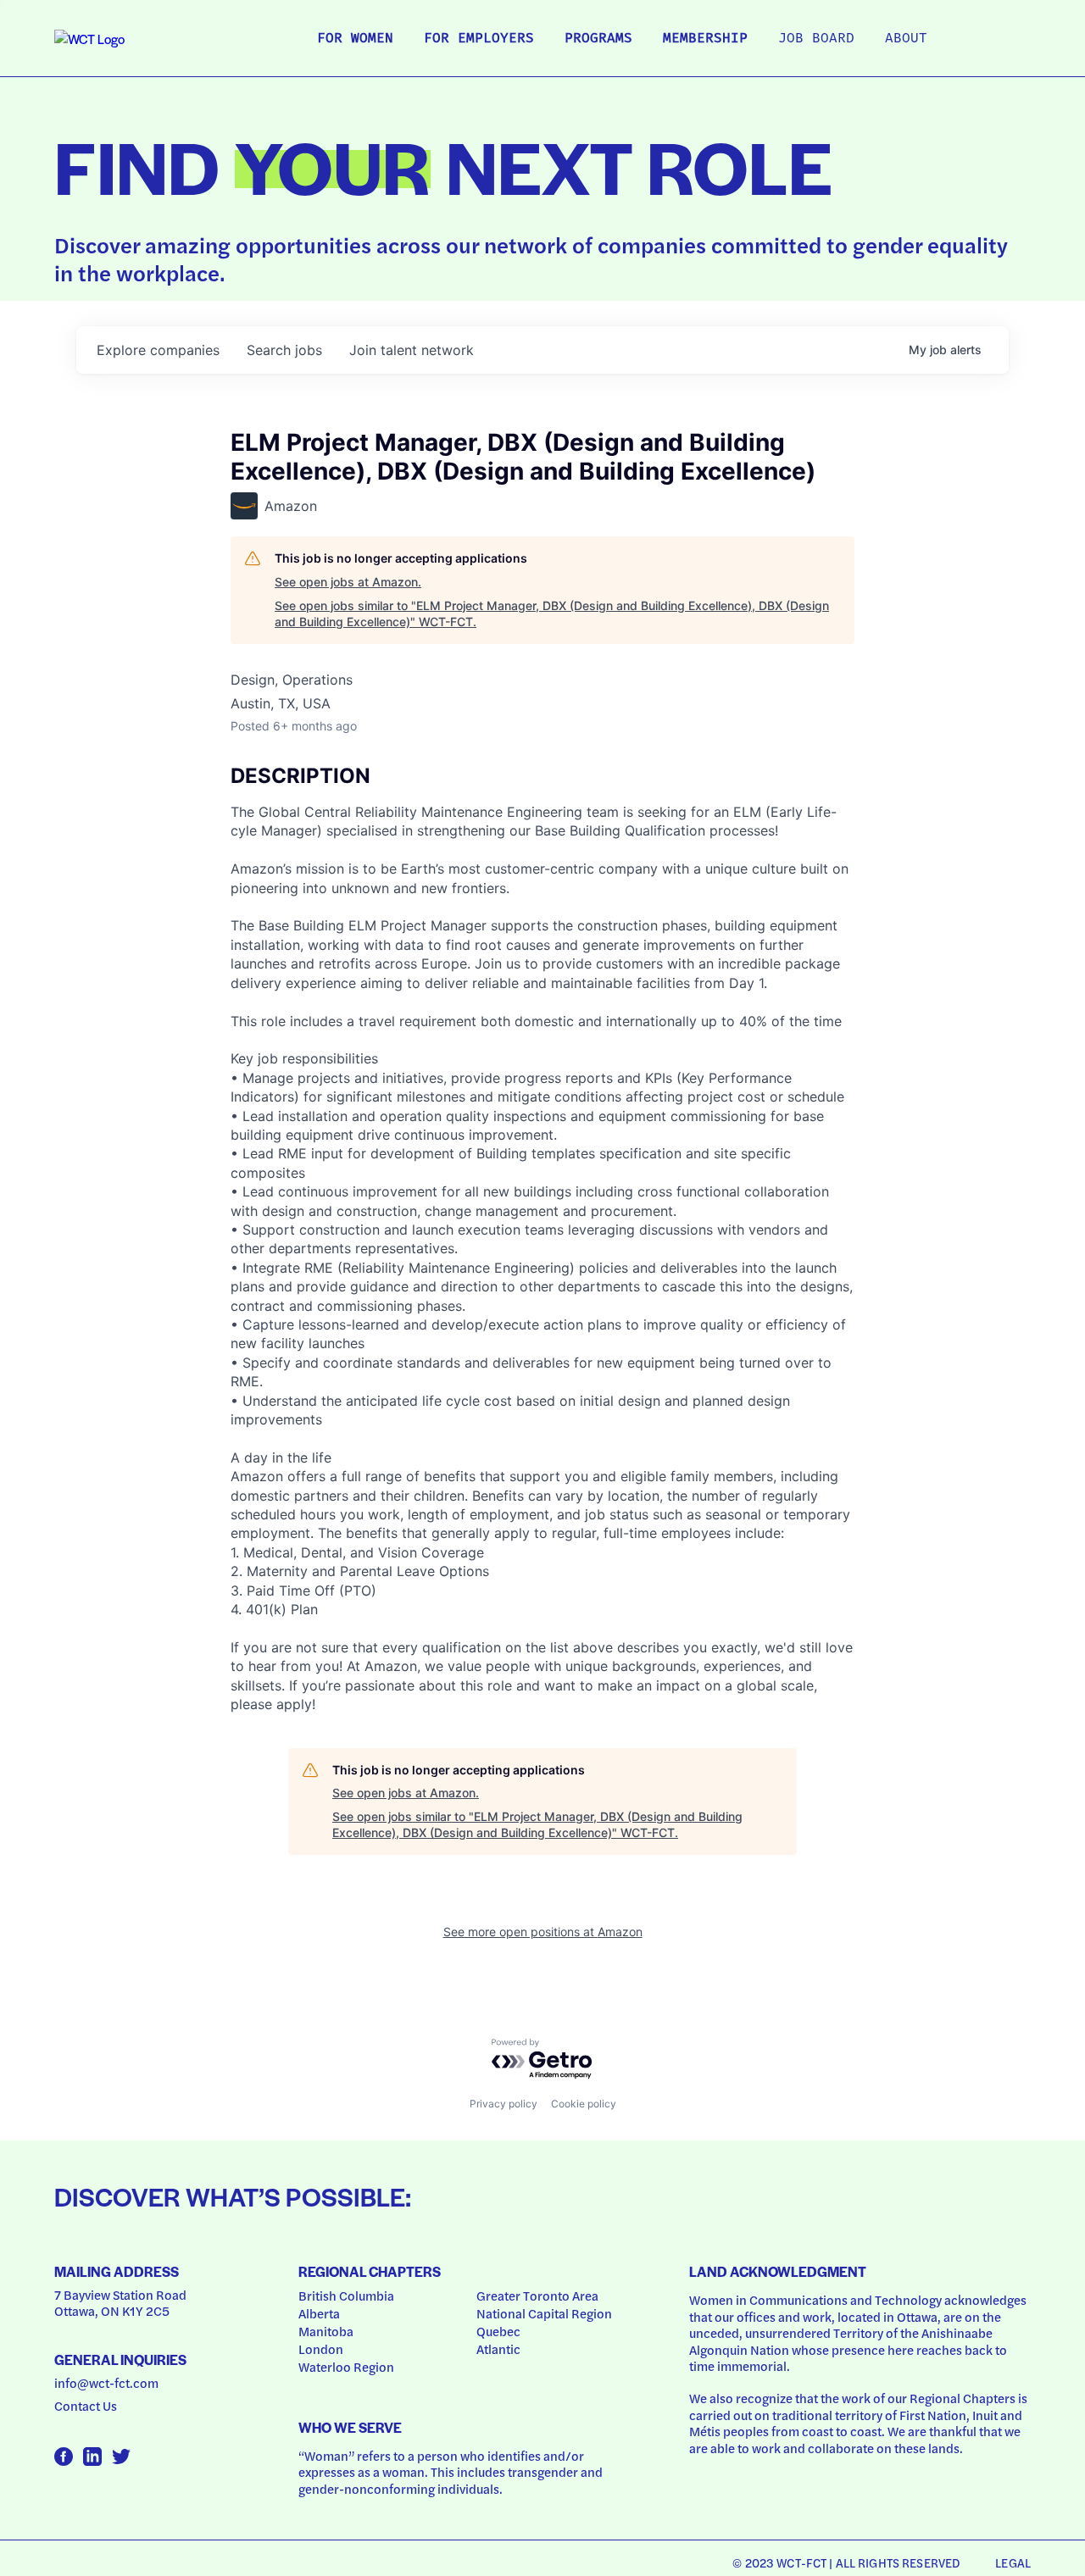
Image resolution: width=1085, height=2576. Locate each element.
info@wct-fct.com (106, 2383)
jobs (284, 350)
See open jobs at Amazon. (348, 582)
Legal (1013, 2562)
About (906, 39)
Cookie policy (584, 2104)
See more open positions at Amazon (543, 1932)
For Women (355, 39)
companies (158, 350)
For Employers (479, 39)
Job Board (816, 39)
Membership (705, 39)
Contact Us (86, 2406)
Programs (598, 39)
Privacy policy (504, 2104)
